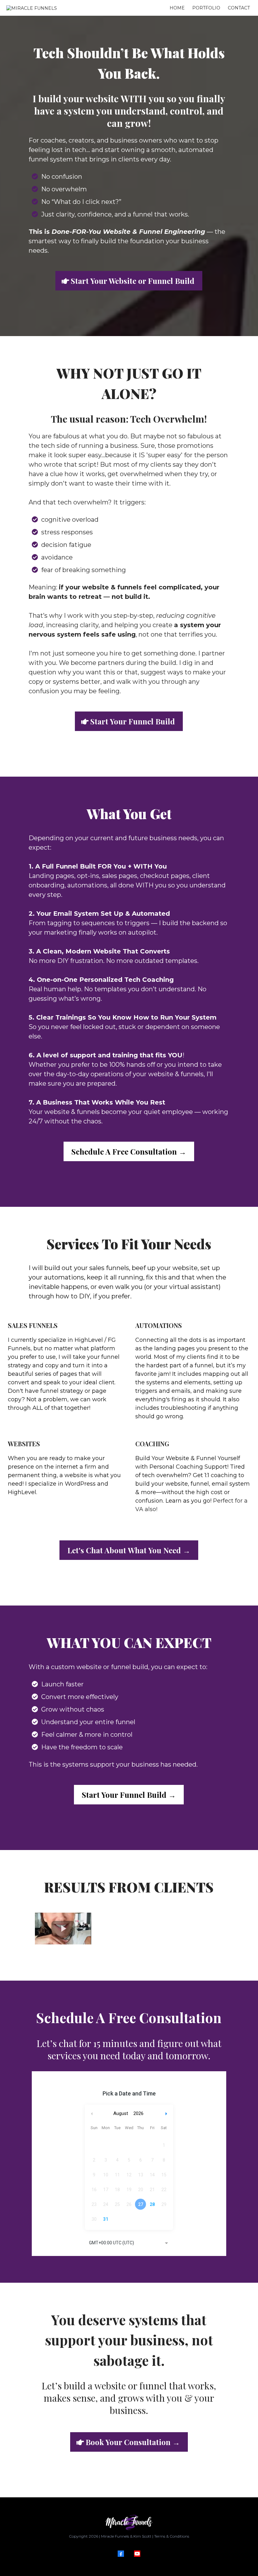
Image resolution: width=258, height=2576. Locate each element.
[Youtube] (137, 2554)
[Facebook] (121, 2554)
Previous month (92, 2114)
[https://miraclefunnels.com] (129, 2522)
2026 (138, 2113)
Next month (167, 2114)
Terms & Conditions (172, 2536)
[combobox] (129, 2243)
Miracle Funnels (115, 2536)
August (121, 2113)
